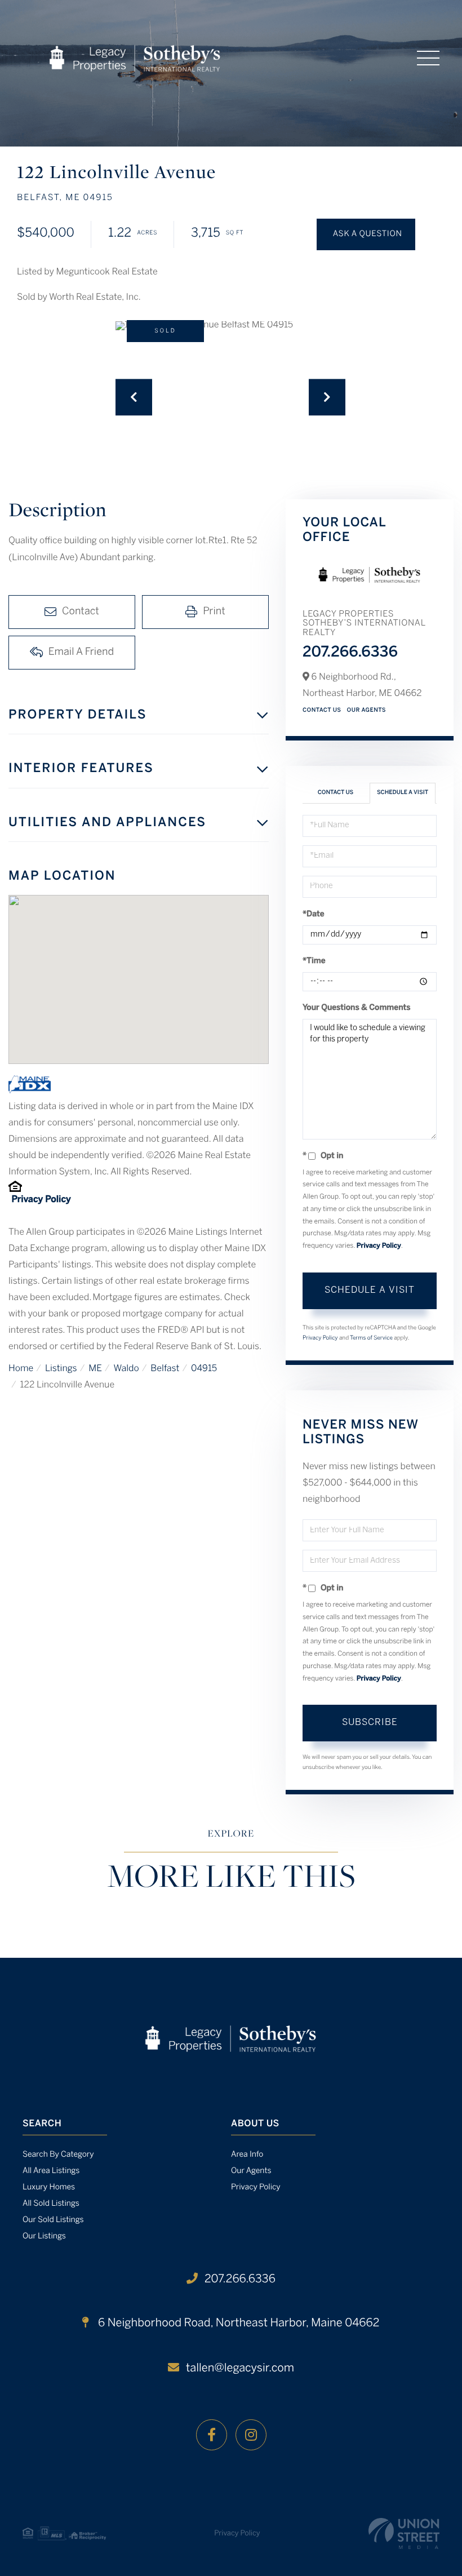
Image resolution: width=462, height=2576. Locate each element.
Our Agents (367, 710)
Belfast (165, 1369)
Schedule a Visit (403, 793)
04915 (204, 1369)
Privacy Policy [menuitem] (256, 2187)
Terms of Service (371, 1338)
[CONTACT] (366, 234)
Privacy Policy (41, 1200)
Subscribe (370, 1722)
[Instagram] (251, 2435)
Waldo (126, 1369)
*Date (314, 914)
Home (21, 1369)
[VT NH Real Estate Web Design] (404, 2533)
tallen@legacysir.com (240, 2368)
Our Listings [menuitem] (44, 2236)
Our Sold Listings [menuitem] (53, 2220)
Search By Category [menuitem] (58, 2155)
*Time (314, 961)
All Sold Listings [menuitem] (51, 2204)
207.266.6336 (350, 653)
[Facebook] (212, 2435)
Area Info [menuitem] (247, 2155)
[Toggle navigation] (428, 58)
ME (95, 1369)
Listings (61, 1369)
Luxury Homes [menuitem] (49, 2187)
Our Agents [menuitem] (251, 2171)
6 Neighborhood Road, (237, 2323)
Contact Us (322, 710)
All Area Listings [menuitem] (51, 2171)
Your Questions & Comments (357, 1008)
